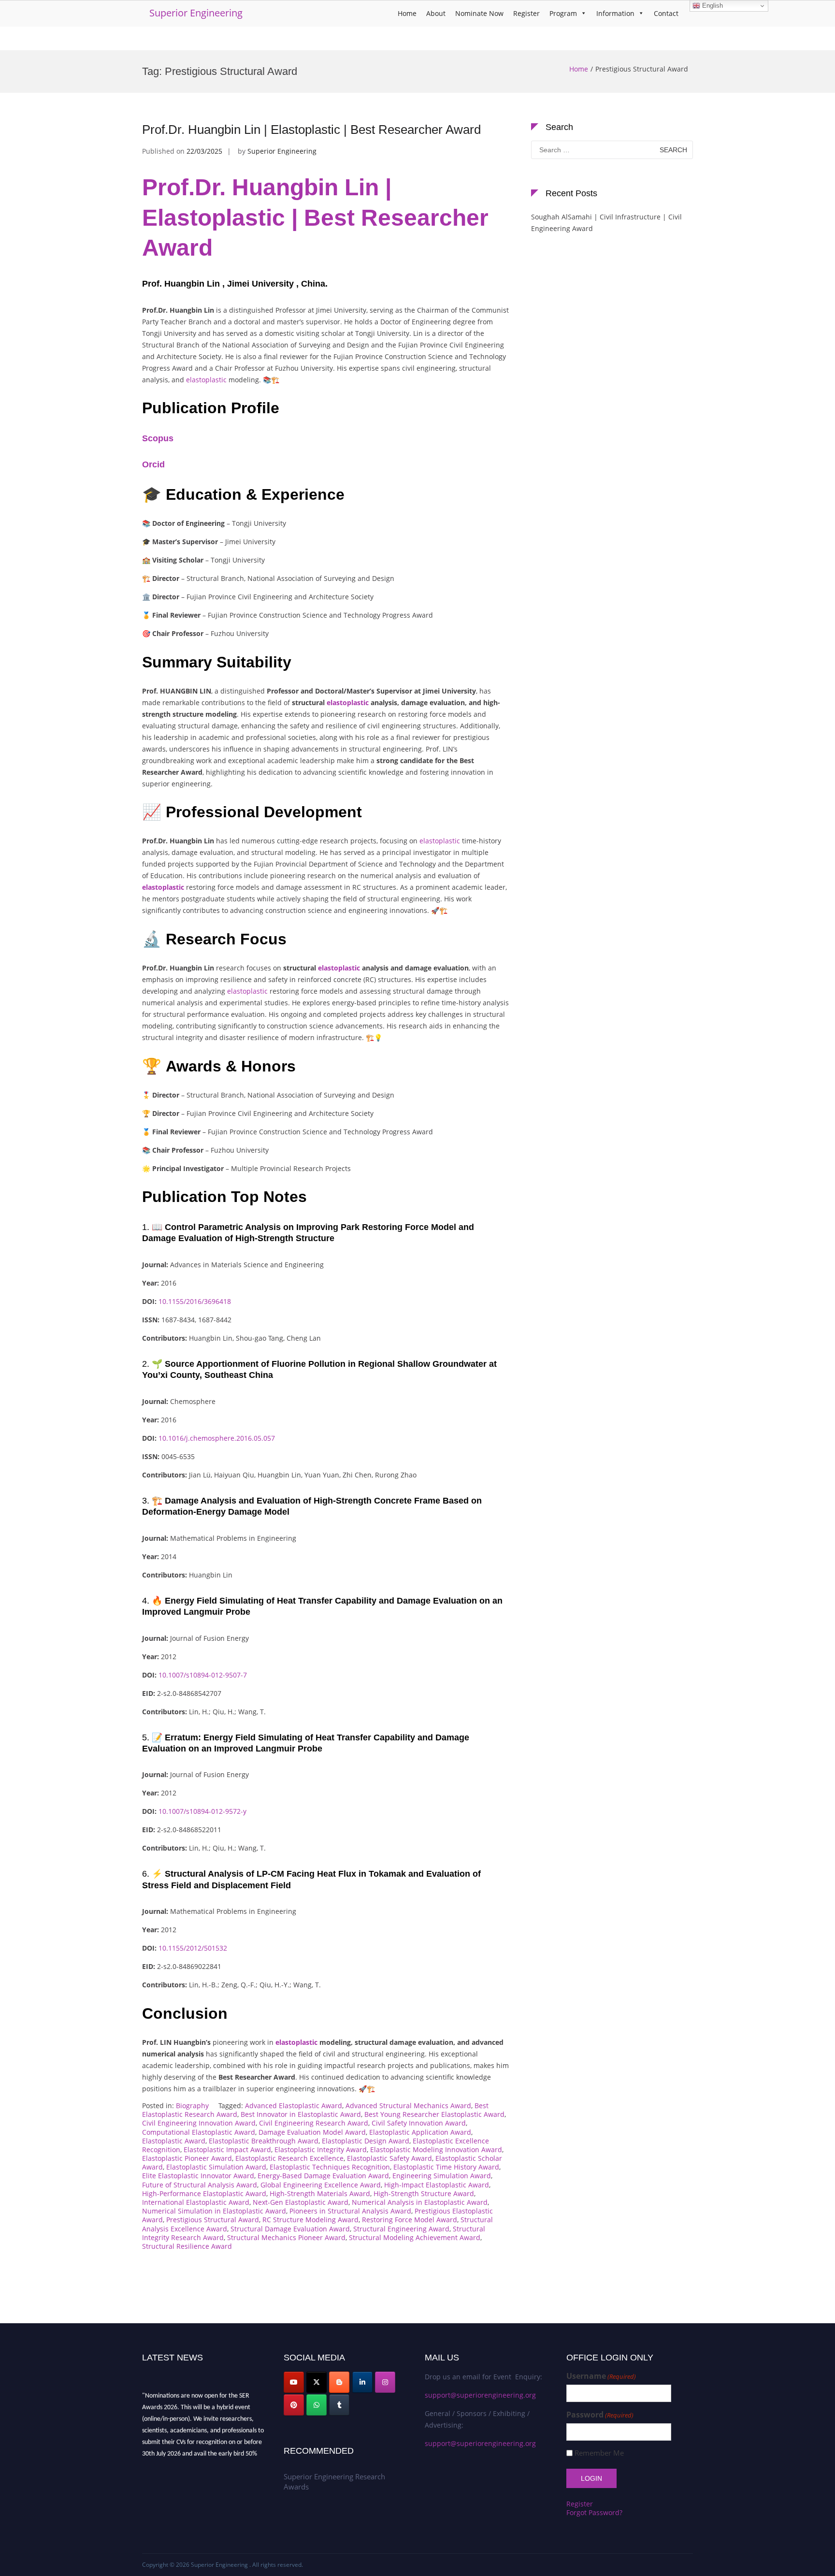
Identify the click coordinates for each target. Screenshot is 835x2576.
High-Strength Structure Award (424, 2193)
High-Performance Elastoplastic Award (204, 2193)
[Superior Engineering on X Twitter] (317, 2382)
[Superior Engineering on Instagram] (385, 2382)
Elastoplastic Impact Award (227, 2149)
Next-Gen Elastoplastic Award (301, 2202)
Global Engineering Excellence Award (321, 2185)
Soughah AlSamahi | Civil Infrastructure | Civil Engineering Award (606, 223)
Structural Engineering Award (401, 2229)
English (712, 6)
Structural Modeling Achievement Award (415, 2237)
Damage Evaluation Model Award (312, 2132)
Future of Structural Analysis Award (200, 2185)
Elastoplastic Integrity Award (321, 2149)
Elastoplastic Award (174, 2141)
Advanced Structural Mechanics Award (408, 2106)
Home (407, 13)
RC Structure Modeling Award (310, 2220)
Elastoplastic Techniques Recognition (330, 2167)
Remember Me (599, 2453)
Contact (666, 13)
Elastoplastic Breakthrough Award (264, 2141)
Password (600, 2415)
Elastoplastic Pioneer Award (187, 2158)
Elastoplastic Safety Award (389, 2158)
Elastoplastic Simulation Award (216, 2167)
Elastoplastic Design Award (366, 2141)
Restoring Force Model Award (410, 2220)
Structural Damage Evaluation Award (290, 2229)
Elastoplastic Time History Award (446, 2167)
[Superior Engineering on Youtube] (294, 2382)
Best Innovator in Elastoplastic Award (301, 2114)
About (436, 13)
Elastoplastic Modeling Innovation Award (436, 2149)
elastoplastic (206, 380)
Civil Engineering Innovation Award (199, 2123)
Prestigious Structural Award (213, 2220)
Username (601, 2376)
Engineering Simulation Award (442, 2176)
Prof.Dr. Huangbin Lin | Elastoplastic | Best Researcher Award (311, 130)
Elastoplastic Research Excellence (289, 2158)
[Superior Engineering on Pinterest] (294, 2405)
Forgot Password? (594, 2512)
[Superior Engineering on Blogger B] (339, 2382)
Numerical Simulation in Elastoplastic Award (214, 2211)
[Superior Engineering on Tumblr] (339, 2405)
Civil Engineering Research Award (314, 2123)
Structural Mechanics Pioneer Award (286, 2237)
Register (526, 13)
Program (563, 13)
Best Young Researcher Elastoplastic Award (434, 2114)
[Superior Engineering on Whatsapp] (317, 2405)
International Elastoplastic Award (196, 2202)
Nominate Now (479, 13)
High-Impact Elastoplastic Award (437, 2185)
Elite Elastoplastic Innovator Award (198, 2176)
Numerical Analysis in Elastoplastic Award (420, 2202)
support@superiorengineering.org (480, 2395)
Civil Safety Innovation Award (419, 2123)
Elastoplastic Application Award (420, 2132)
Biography (192, 2106)
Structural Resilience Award (187, 2246)
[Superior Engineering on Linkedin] (362, 2382)
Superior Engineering (196, 13)
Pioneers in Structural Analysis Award (350, 2211)
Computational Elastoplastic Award (199, 2132)
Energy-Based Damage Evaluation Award (323, 2176)
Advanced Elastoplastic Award (294, 2106)
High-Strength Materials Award (320, 2193)
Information (615, 13)
